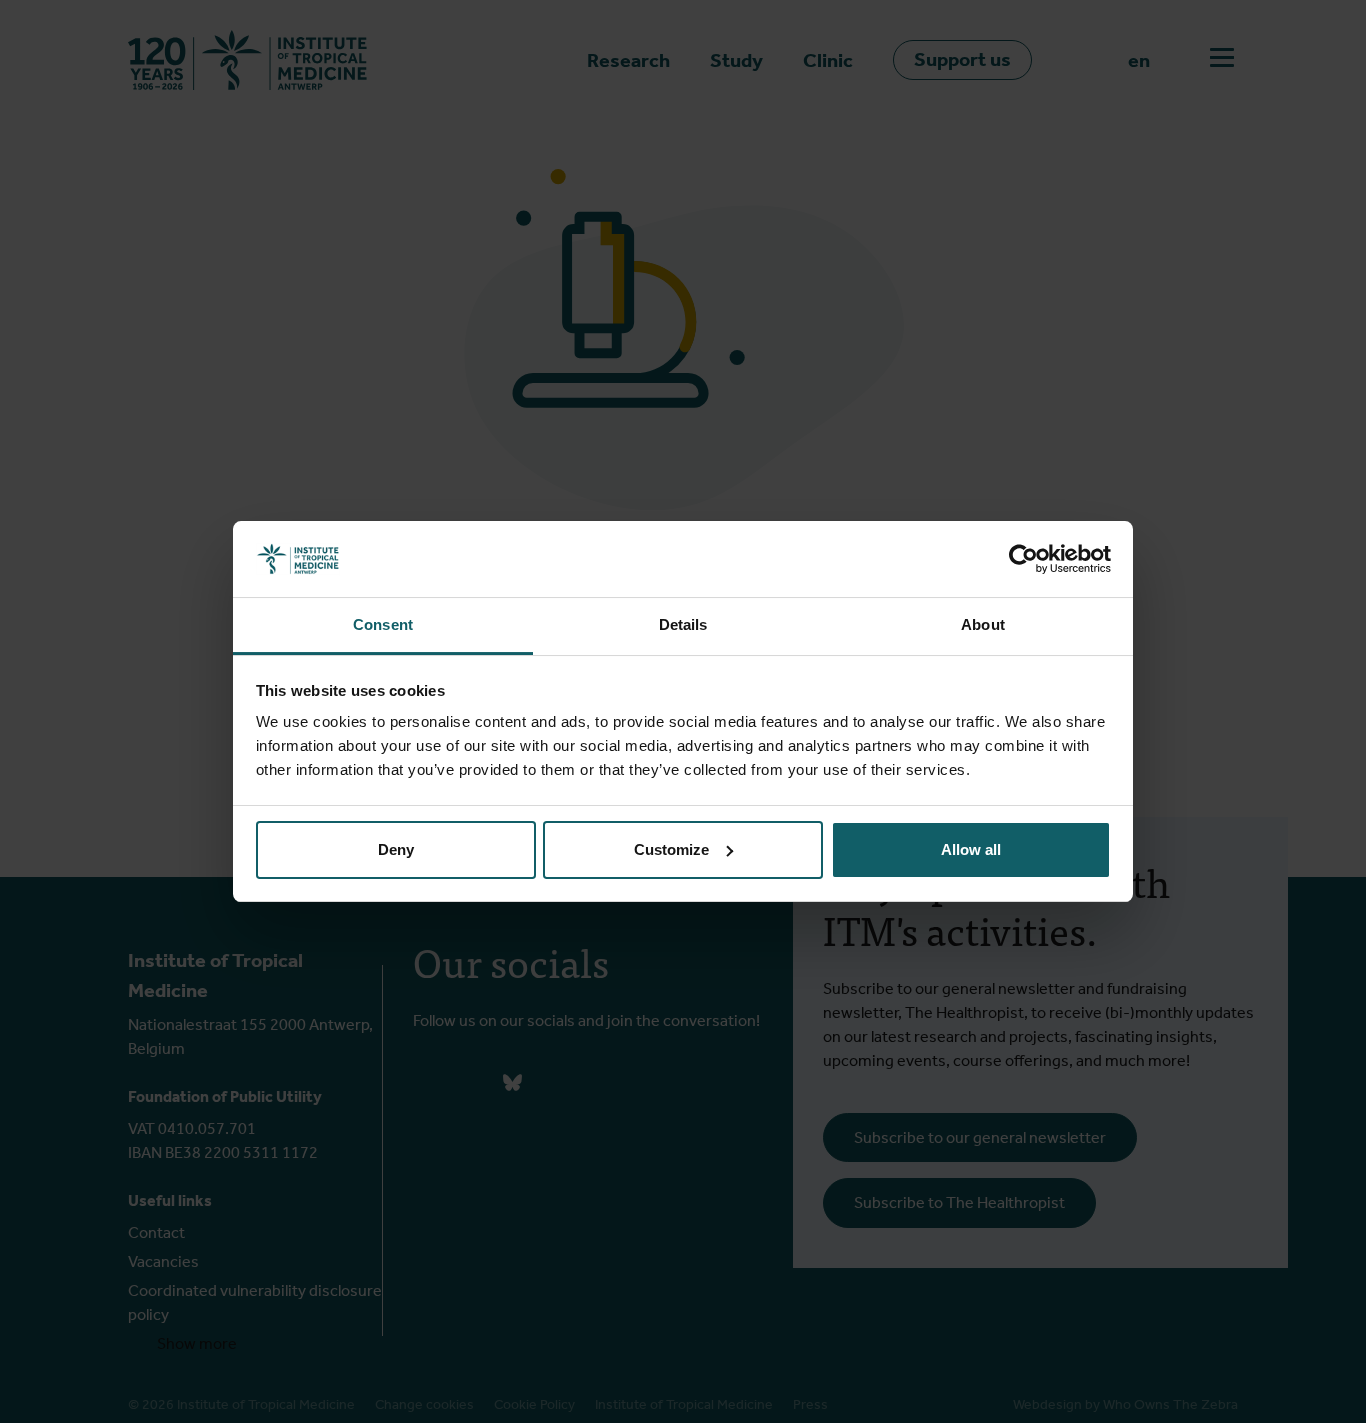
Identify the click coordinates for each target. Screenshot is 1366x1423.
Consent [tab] (383, 624)
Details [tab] (683, 624)
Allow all (971, 849)
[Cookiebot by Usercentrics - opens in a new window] (1023, 559)
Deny (396, 849)
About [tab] (983, 624)
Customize (671, 849)
